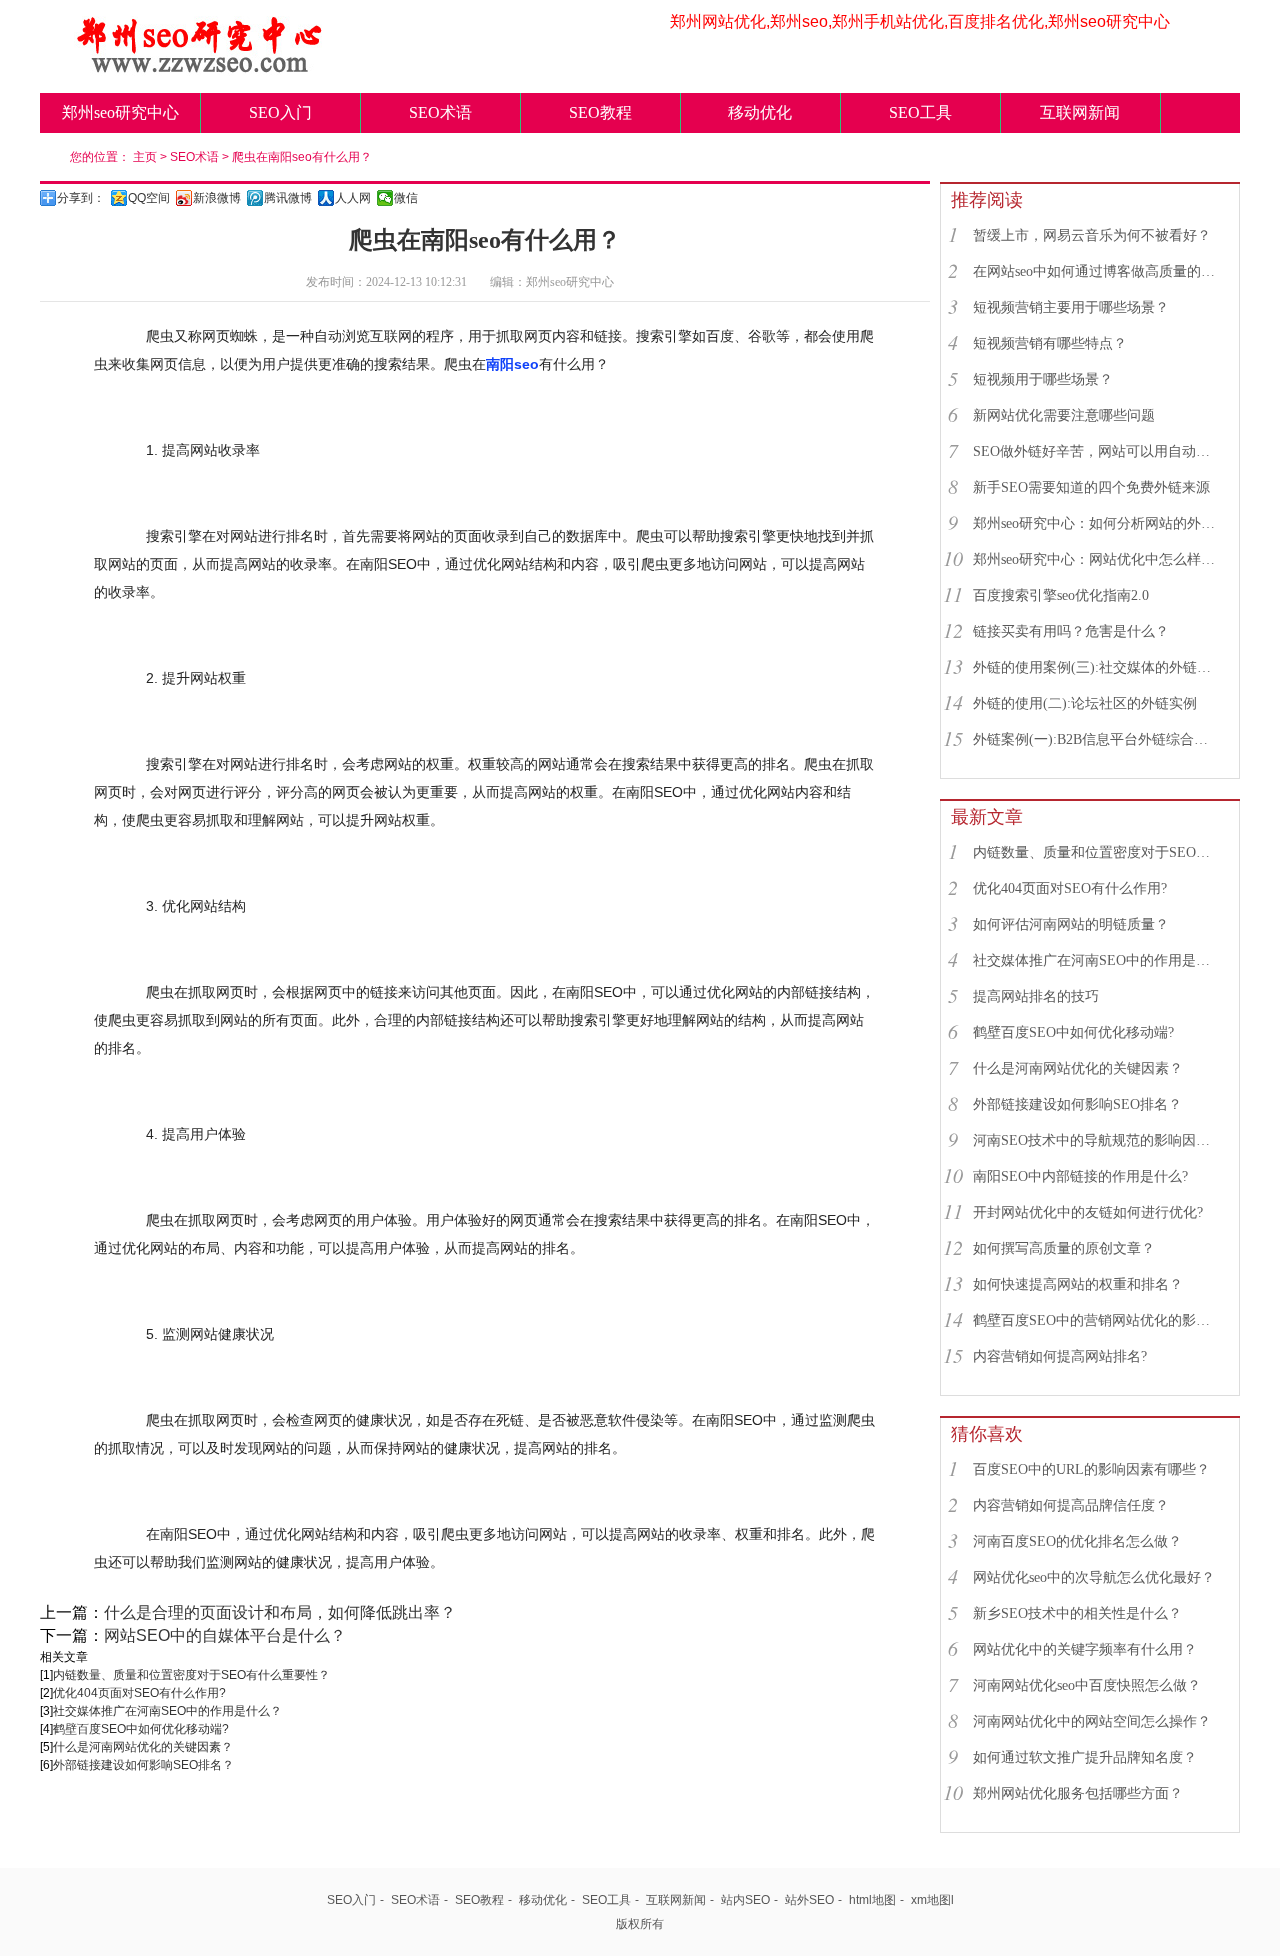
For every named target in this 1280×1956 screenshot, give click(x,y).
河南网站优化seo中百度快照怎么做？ (1087, 1685)
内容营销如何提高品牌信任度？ (1071, 1505)
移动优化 (760, 112)
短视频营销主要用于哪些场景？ (1071, 307)
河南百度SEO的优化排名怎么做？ (1077, 1541)
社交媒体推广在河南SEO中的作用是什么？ (167, 1711)
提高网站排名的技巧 (1036, 996)
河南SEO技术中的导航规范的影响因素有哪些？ (1097, 1140)
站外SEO (809, 1900)
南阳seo (512, 364)
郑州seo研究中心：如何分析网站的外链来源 (1097, 523)
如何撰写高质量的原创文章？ (1064, 1248)
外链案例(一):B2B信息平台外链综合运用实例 (1097, 739)
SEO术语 (440, 112)
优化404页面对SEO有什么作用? (139, 1693)
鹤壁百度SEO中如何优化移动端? (141, 1729)
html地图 (872, 1900)
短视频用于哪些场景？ (1043, 379)
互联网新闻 (1080, 112)
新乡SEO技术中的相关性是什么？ (1077, 1613)
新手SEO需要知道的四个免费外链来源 (1091, 487)
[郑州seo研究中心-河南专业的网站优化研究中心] (200, 67)
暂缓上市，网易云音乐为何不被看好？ (1092, 235)
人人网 (353, 198)
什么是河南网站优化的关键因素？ (143, 1747)
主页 (145, 157)
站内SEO (745, 1900)
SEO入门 (280, 112)
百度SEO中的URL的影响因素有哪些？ (1091, 1469)
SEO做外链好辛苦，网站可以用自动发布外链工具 (1097, 451)
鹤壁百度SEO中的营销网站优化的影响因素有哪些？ (1097, 1320)
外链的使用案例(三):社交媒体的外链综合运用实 (1097, 667)
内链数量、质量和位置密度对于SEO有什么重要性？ (191, 1675)
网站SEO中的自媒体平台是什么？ (225, 1635)
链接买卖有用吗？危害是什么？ (1071, 631)
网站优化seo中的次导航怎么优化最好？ (1094, 1577)
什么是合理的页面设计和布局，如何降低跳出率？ (280, 1612)
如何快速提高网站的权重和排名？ (1078, 1284)
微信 (406, 198)
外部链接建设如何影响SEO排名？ (143, 1765)
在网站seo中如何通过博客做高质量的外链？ (1097, 271)
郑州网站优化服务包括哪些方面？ (1078, 1793)
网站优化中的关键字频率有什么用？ (1085, 1649)
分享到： (81, 198)
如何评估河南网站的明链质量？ (1071, 924)
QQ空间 (149, 198)
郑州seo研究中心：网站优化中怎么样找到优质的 (1097, 559)
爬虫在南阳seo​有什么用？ (302, 157)
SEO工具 (920, 112)
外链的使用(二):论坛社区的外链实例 (1085, 703)
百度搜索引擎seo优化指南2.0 (1061, 595)
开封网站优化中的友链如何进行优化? (1088, 1212)
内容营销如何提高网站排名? (1060, 1356)
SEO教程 (600, 112)
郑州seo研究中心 (120, 112)
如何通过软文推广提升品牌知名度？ (1085, 1757)
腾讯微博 (288, 198)
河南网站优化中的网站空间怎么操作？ (1092, 1721)
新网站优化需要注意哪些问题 (1064, 415)
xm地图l (932, 1900)
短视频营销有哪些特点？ (1050, 343)
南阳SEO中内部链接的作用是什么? (1080, 1176)
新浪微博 (217, 198)
